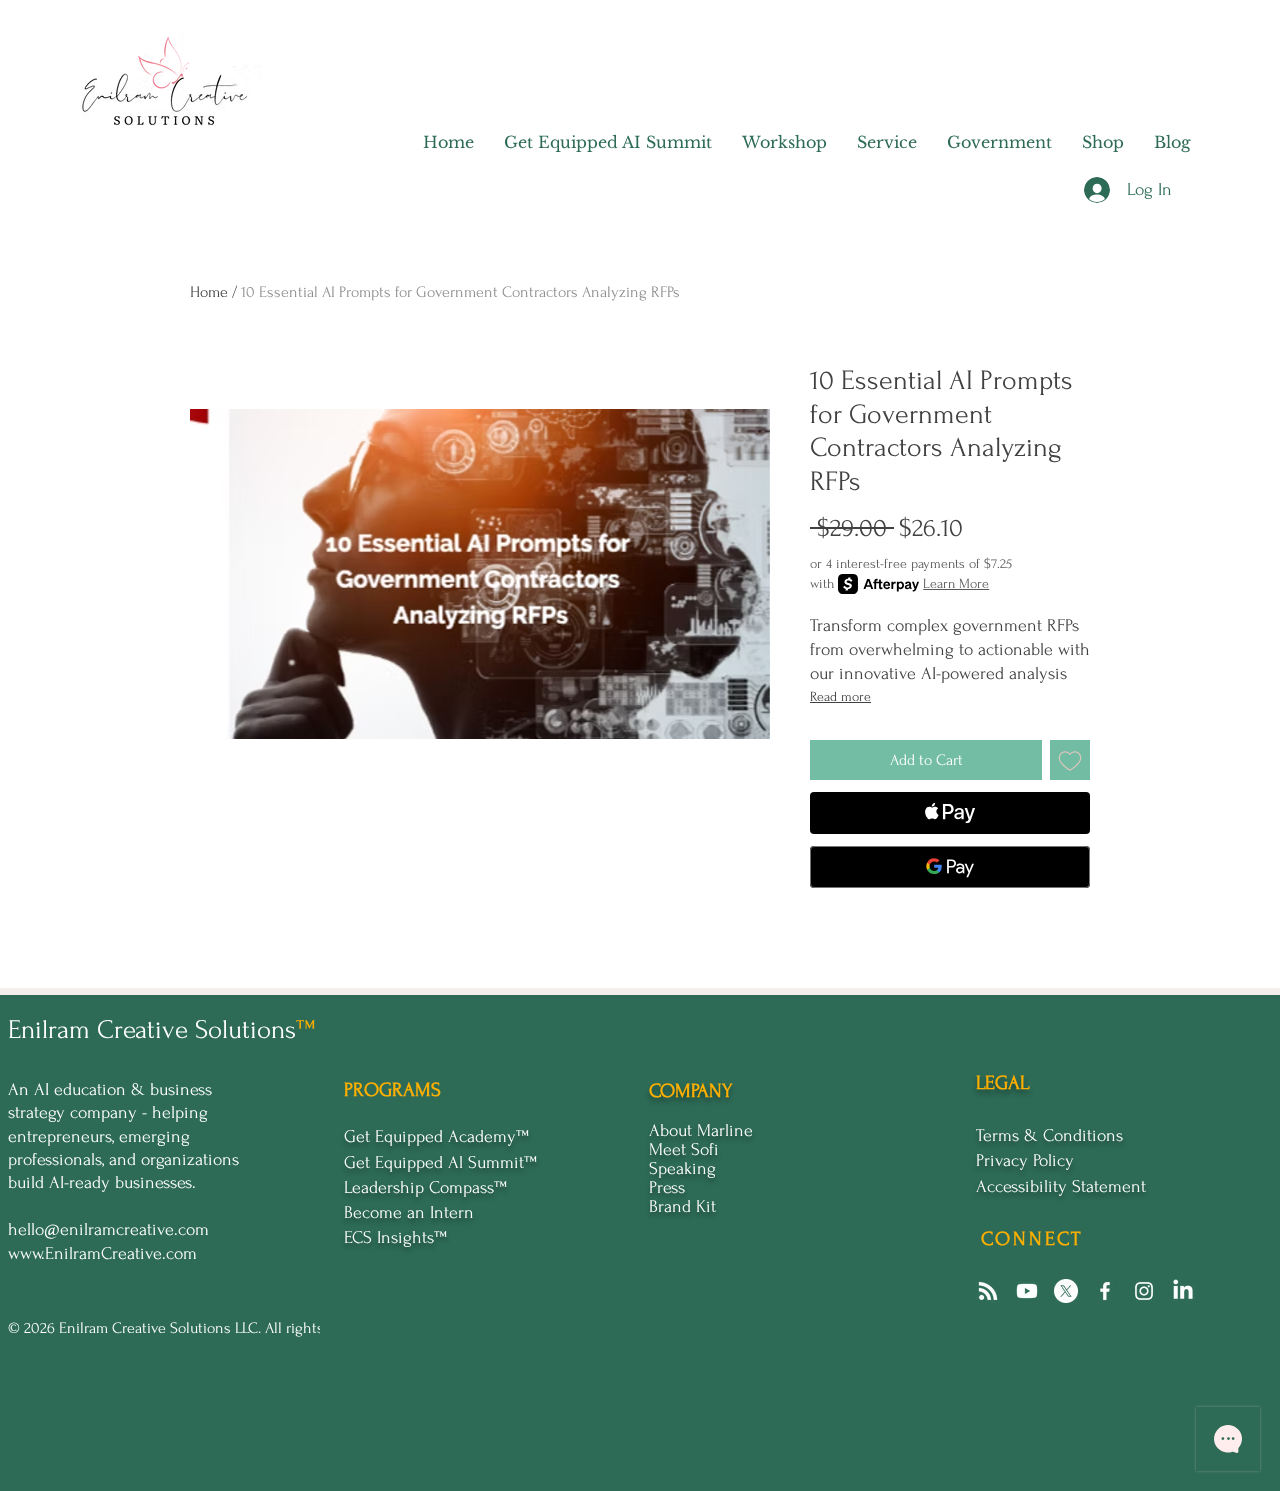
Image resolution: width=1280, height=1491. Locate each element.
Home (209, 292)
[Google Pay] (950, 867)
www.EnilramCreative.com (102, 1253)
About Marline (701, 1130)
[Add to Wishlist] (1070, 760)
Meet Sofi (684, 1149)
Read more (840, 696)
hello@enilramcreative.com (108, 1229)
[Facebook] (1105, 1291)
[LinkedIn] (1183, 1291)
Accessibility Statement (1061, 1186)
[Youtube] (1027, 1291)
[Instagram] (1144, 1291)
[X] (1066, 1291)
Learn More (956, 583)
